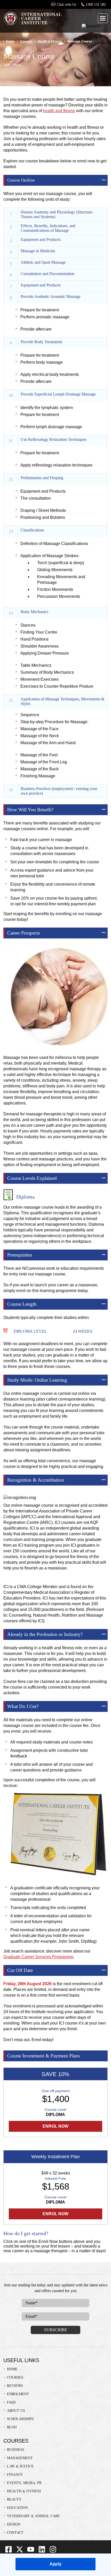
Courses (26, 41)
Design (14, 2524)
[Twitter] (20, 2552)
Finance (15, 2474)
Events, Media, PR (24, 2483)
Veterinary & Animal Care (33, 2516)
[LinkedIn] (42, 2552)
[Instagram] (53, 2552)
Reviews (15, 2385)
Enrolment (18, 2394)
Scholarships (20, 2419)
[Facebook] (9, 2552)
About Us (16, 2410)
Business (16, 2449)
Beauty (14, 2499)
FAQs (11, 2402)
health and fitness (59, 111)
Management (20, 2458)
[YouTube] (31, 2552)
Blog (12, 2427)
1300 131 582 (96, 5)
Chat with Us (66, 5)
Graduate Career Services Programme (38, 1957)
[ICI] (32, 19)
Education (17, 2507)
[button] (103, 18)
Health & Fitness (50, 41)
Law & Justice (20, 2466)
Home (10, 41)
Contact (15, 2532)
